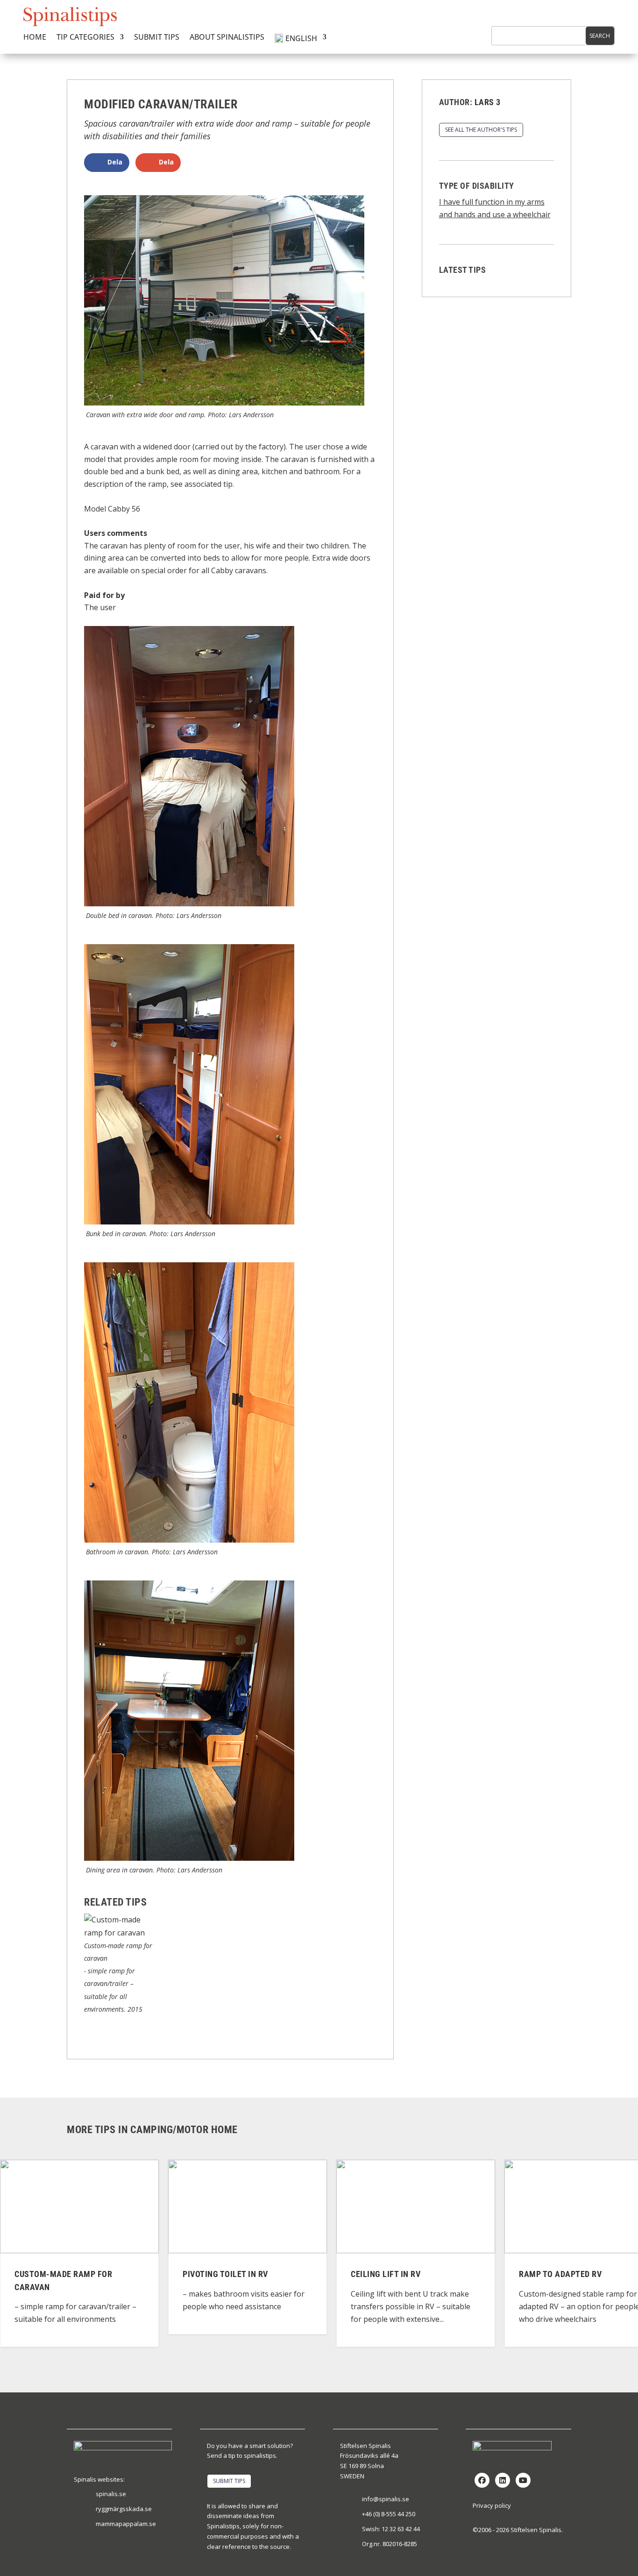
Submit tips (157, 38)
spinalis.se (111, 2494)
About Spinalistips (227, 38)
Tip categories (85, 38)
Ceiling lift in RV (294, 2274)
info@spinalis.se (386, 2499)
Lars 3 (488, 102)
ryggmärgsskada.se (124, 2509)
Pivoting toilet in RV (134, 2274)
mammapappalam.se (126, 2524)
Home (35, 38)
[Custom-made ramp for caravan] (119, 1933)
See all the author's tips (481, 130)
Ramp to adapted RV (469, 2274)
